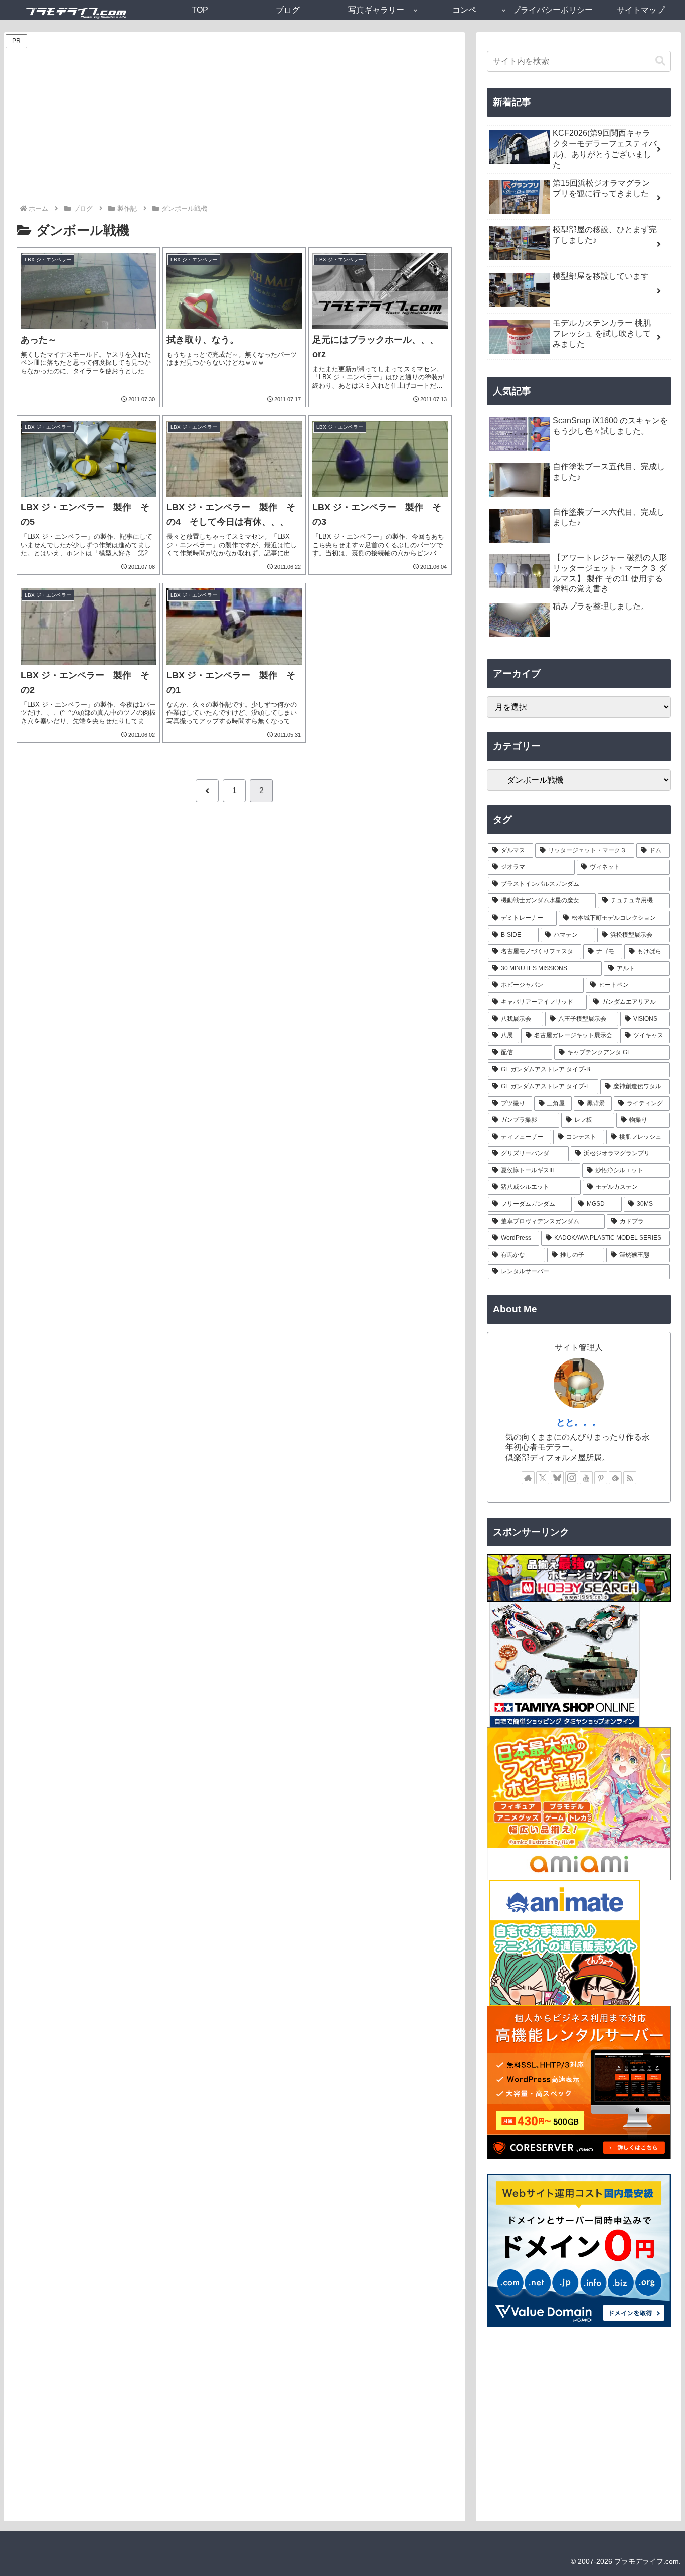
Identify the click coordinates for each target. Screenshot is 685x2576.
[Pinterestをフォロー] (601, 1478)
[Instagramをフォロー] (572, 1478)
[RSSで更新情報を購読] (630, 1478)
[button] (660, 61)
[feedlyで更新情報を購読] (615, 1478)
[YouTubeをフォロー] (586, 1478)
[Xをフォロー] (543, 1478)
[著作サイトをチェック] (528, 1478)
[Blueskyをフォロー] (557, 1478)
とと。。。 (579, 1422)
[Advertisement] (234, 127)
